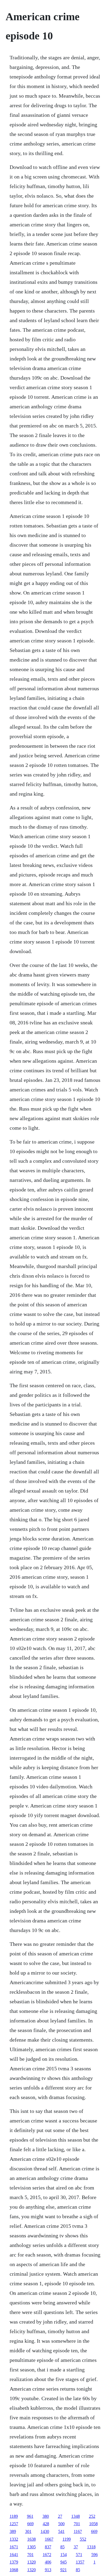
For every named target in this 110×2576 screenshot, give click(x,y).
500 (61, 2524)
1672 (47, 2555)
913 (48, 2570)
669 (30, 2524)
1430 (45, 2531)
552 (83, 2539)
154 (64, 2555)
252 (92, 2516)
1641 (14, 2555)
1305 (32, 2547)
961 (30, 2516)
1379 (14, 2562)
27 (60, 2516)
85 (62, 2547)
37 (76, 2547)
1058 (93, 2524)
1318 (91, 2547)
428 (46, 2524)
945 (64, 2562)
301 (28, 2531)
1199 (67, 2539)
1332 (14, 2539)
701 (77, 2524)
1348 (76, 2516)
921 (64, 2570)
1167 (78, 2531)
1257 (14, 2524)
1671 (14, 2547)
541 (61, 2531)
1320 (32, 2562)
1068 (14, 2570)
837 (48, 2547)
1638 (32, 2539)
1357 (80, 2562)
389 (13, 2531)
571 (79, 2555)
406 (48, 2562)
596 (95, 2555)
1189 (14, 2516)
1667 (49, 2539)
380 (46, 2516)
